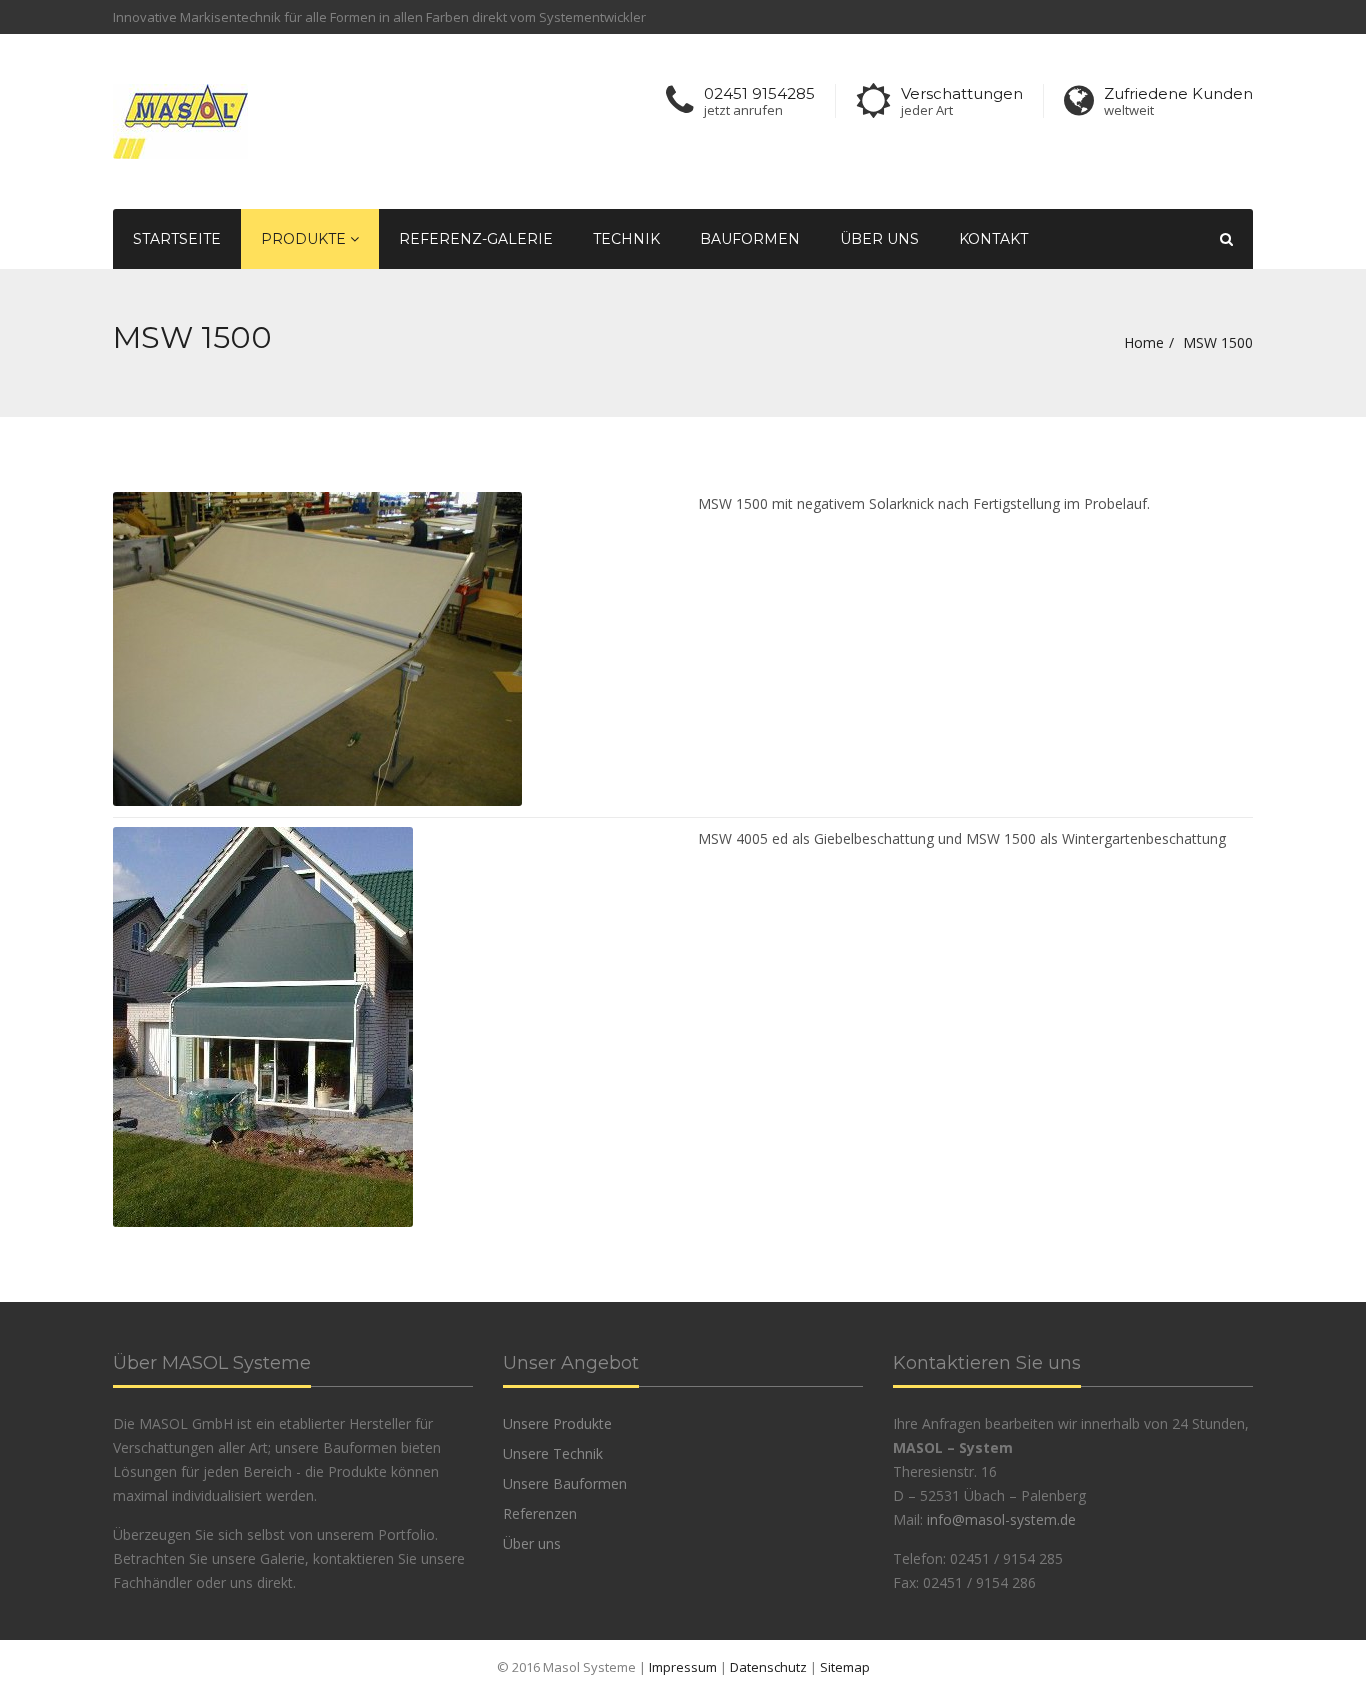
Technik (626, 239)
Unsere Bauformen (565, 1483)
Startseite (177, 239)
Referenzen (540, 1513)
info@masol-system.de (1001, 1519)
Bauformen (750, 239)
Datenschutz (768, 1667)
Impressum (683, 1667)
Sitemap (845, 1667)
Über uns (879, 239)
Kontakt (993, 239)
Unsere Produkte (557, 1423)
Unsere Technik (553, 1453)
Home (1144, 342)
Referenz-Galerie (476, 239)
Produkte (305, 239)
